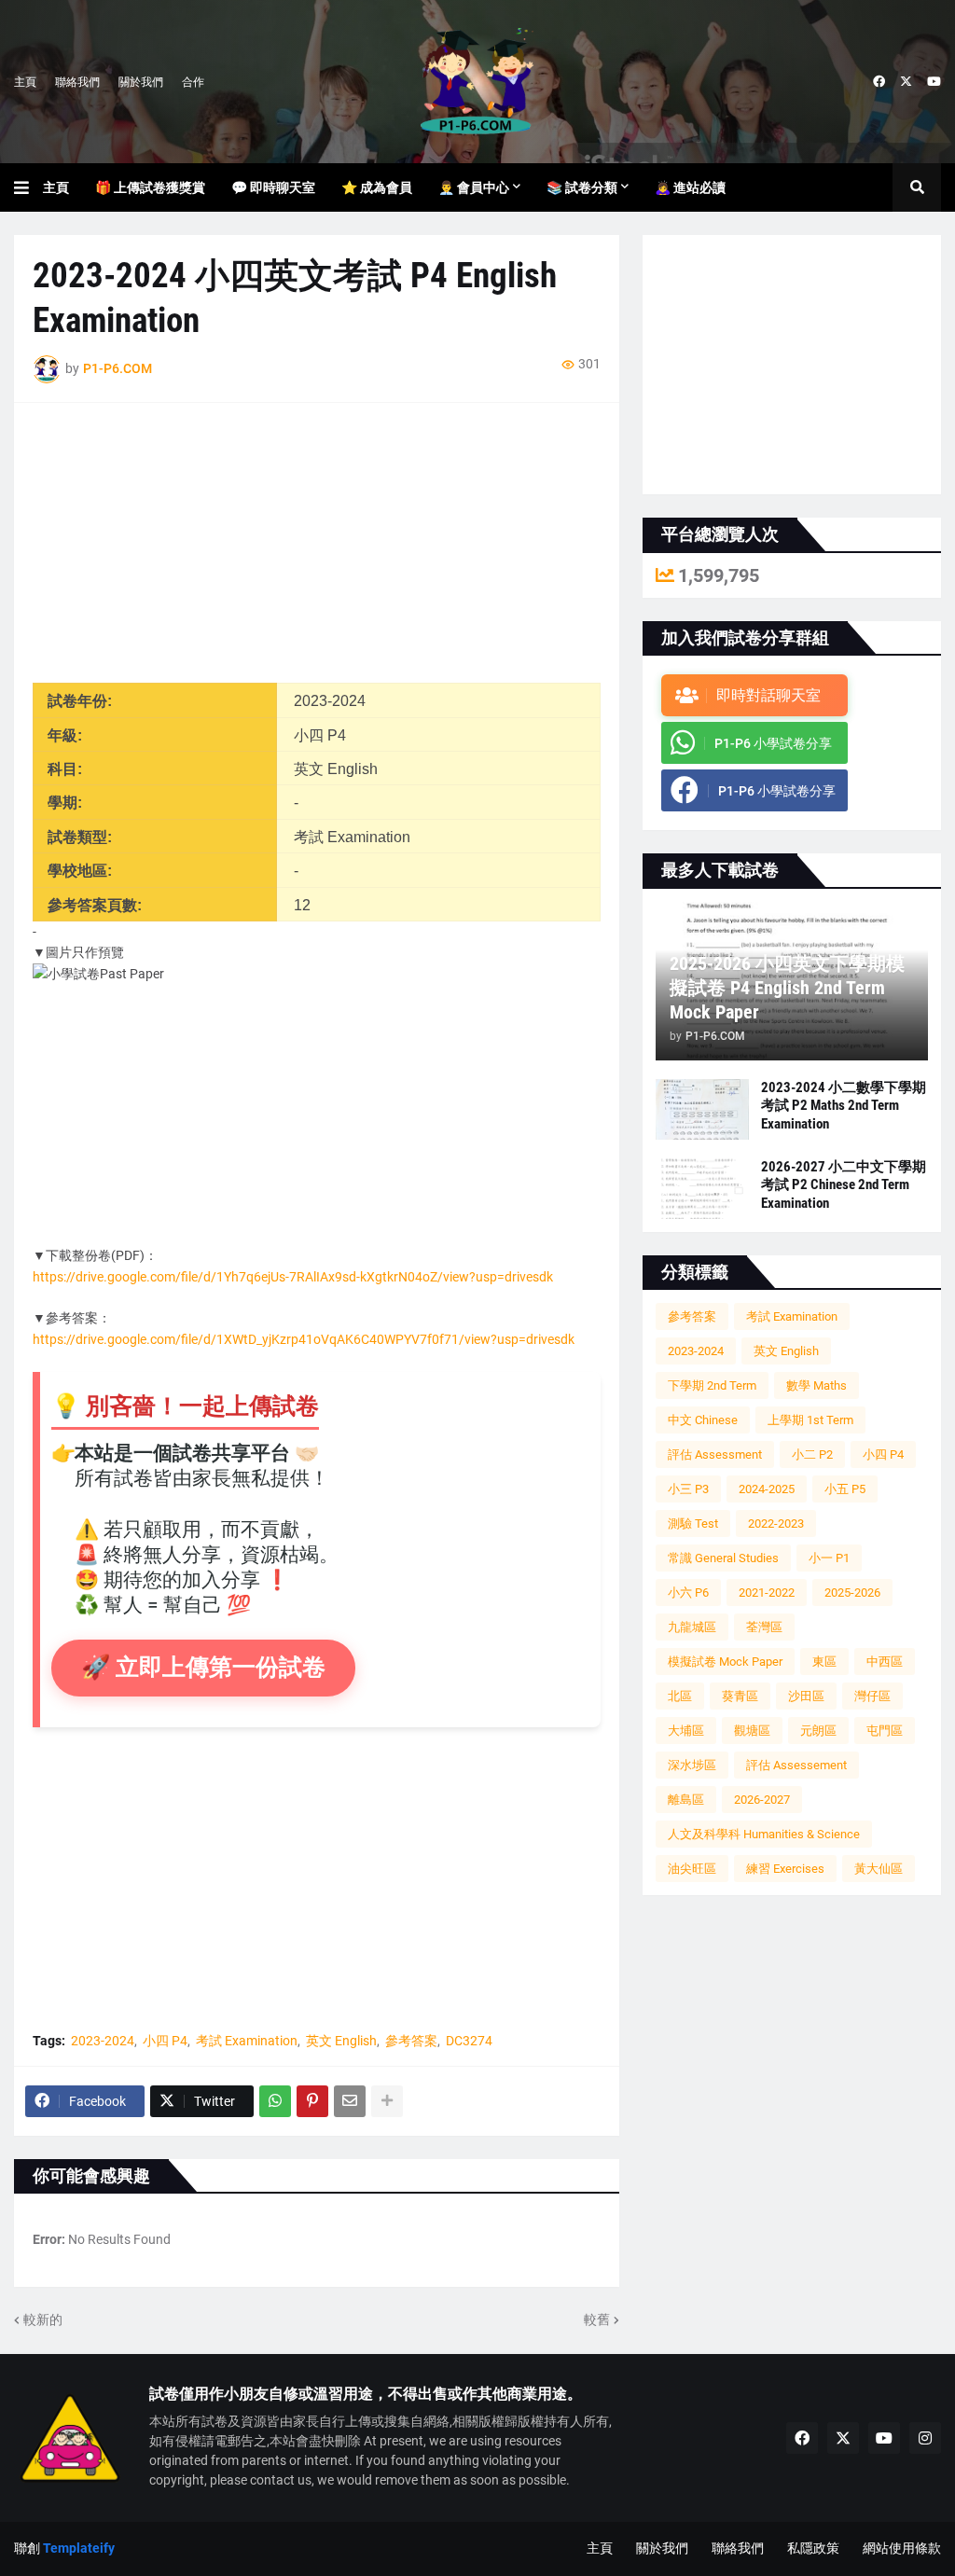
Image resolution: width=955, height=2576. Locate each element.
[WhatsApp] (275, 2101)
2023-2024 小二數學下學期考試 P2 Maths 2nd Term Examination (844, 1106)
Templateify (79, 2548)
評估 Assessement (796, 1765)
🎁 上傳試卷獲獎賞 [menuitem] (150, 187)
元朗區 (818, 1731)
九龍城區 (692, 1627)
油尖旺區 (692, 1869)
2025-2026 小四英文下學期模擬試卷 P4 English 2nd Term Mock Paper (787, 988)
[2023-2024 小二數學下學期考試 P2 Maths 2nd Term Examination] (702, 1109)
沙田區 (806, 1696)
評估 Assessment (715, 1454)
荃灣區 (764, 1627)
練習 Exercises (785, 1869)
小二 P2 (812, 1454)
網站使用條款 (902, 2548)
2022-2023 (776, 1523)
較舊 (597, 2320)
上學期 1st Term (810, 1420)
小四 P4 (165, 2041)
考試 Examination (247, 2041)
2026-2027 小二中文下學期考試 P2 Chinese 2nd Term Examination (844, 1185)
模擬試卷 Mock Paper (725, 1662)
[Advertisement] (317, 552)
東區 (824, 1662)
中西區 (885, 1662)
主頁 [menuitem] (56, 187)
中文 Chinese (703, 1420)
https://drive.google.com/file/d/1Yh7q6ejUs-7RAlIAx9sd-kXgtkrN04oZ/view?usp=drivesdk (293, 1277)
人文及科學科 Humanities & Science (764, 1834)
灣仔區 (872, 1696)
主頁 (25, 82)
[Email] (350, 2101)
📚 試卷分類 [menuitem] (582, 187)
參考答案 (411, 2041)
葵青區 (740, 1696)
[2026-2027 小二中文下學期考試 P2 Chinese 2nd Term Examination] (702, 1189)
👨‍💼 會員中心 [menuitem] (474, 187)
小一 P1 (829, 1558)
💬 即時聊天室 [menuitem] (273, 187)
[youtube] (934, 82)
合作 (193, 82)
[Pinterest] (312, 2101)
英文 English (341, 2041)
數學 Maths (817, 1385)
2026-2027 (762, 1800)
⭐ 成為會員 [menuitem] (377, 187)
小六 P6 (688, 1593)
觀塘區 (752, 1731)
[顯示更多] (387, 2101)
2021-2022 (767, 1593)
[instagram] (925, 2438)
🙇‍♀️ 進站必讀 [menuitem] (690, 187)
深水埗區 (692, 1765)
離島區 (686, 1800)
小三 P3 (688, 1489)
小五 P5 (845, 1489)
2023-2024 (103, 2041)
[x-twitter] (906, 82)
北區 (680, 1696)
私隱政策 (813, 2548)
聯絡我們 (77, 82)
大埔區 (686, 1731)
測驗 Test (693, 1523)
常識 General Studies (723, 1558)
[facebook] (879, 82)
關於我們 (141, 82)
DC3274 (469, 2041)
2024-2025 (767, 1489)
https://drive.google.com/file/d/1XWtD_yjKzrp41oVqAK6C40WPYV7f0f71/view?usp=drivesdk (304, 1339)
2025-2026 (852, 1593)
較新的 (43, 2320)
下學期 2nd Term (712, 1385)
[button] (28, 187)
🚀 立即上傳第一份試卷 (203, 1667)
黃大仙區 (879, 1869)
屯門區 (885, 1731)
